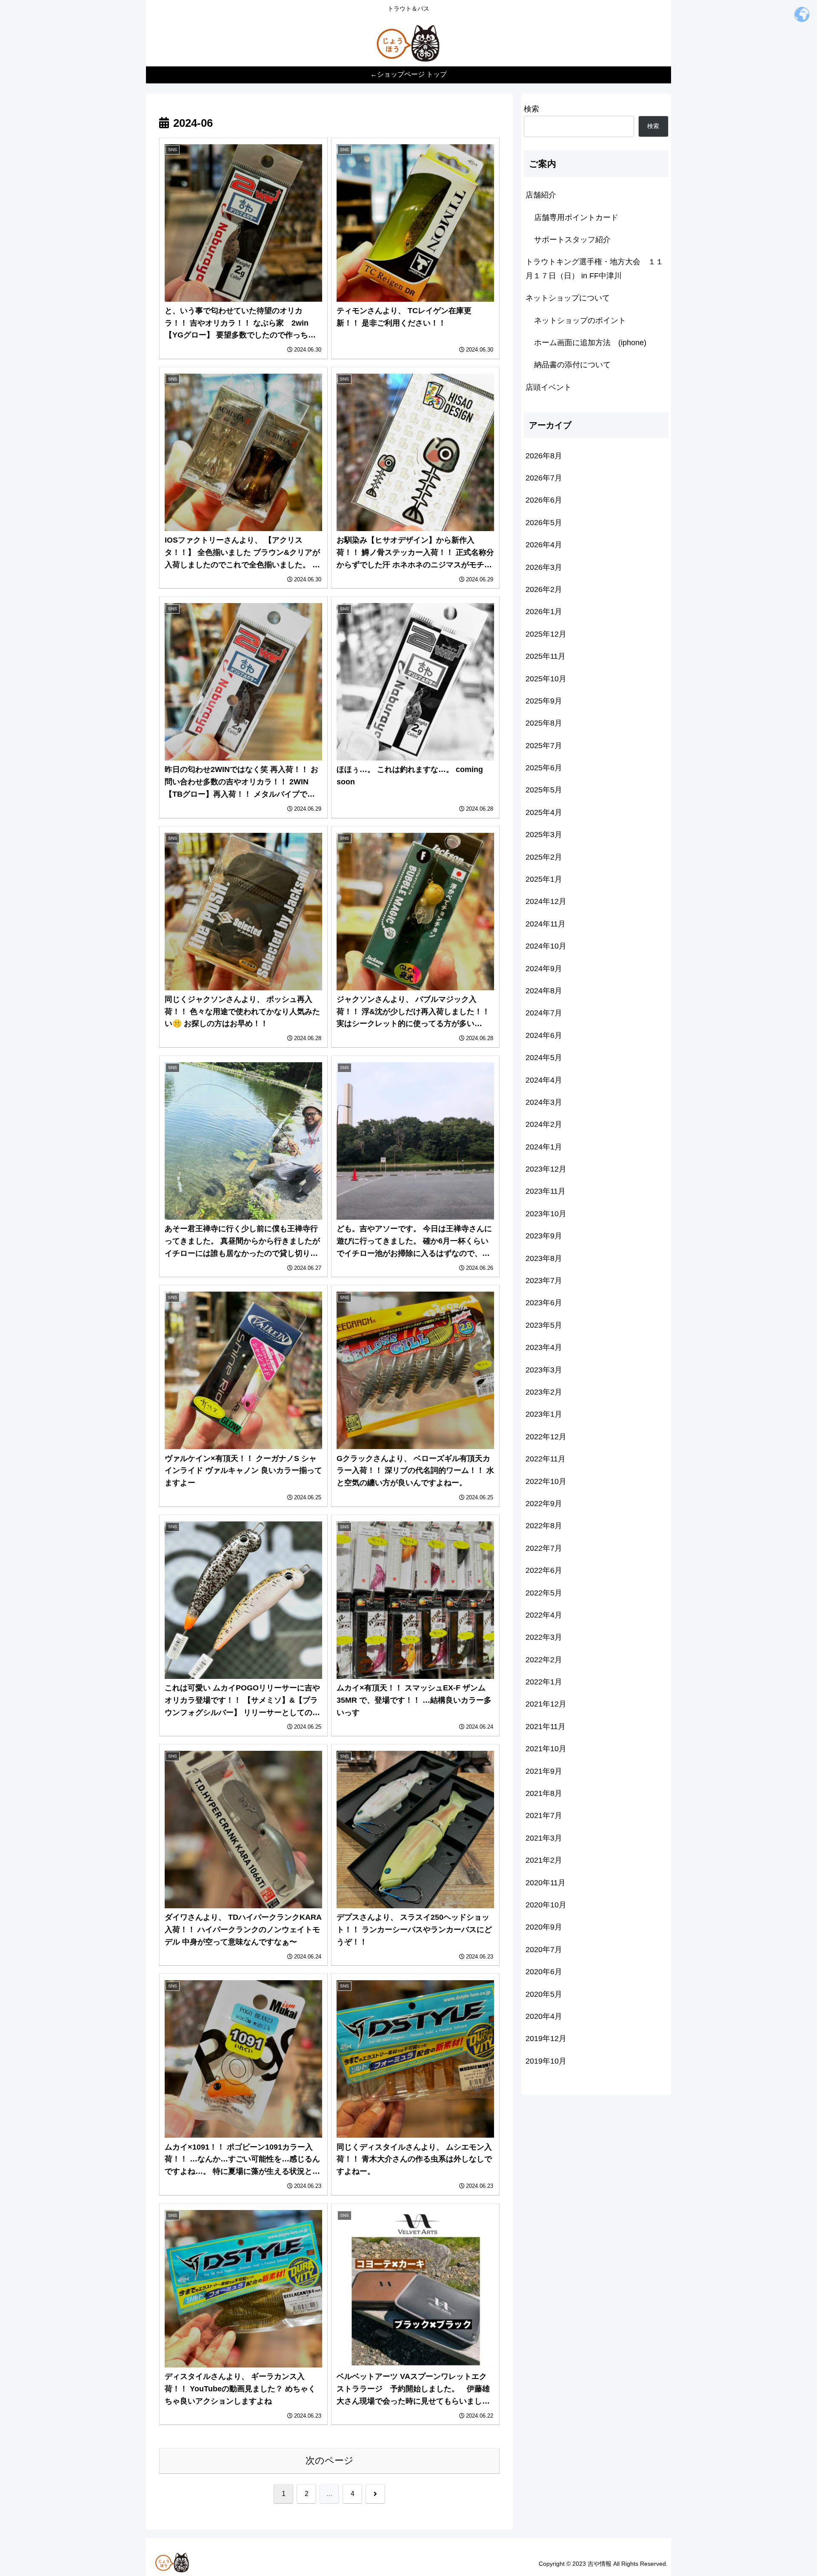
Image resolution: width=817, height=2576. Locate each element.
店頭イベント (548, 387)
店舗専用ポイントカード (576, 217)
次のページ (330, 2460)
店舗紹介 (541, 195)
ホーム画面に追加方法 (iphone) (590, 343)
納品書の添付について (572, 365)
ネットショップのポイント (580, 320)
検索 (531, 109)
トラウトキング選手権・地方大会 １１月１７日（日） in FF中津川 (594, 269)
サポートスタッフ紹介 (572, 240)
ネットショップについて (568, 298)
